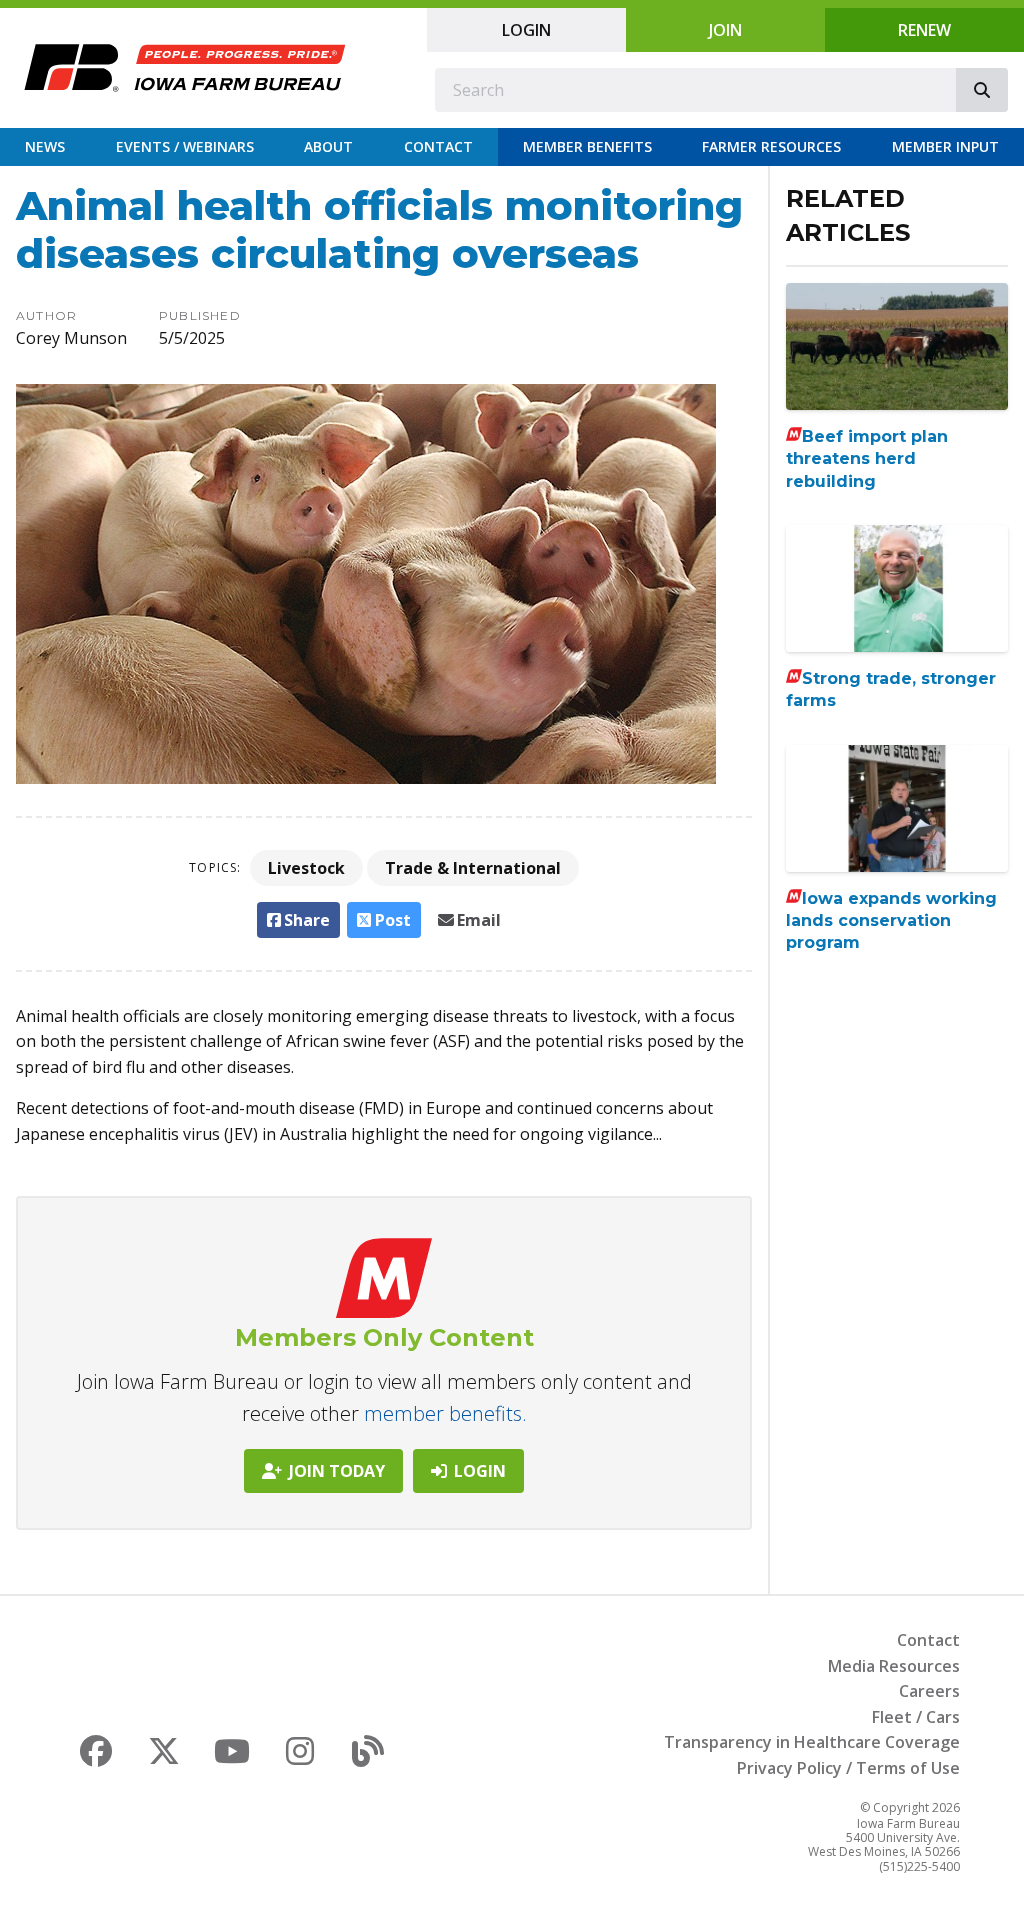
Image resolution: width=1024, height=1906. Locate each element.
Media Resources (894, 1666)
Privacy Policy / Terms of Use (848, 1768)
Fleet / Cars (916, 1717)
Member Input (945, 146)
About (328, 146)
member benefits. (445, 1413)
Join (725, 30)
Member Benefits (587, 146)
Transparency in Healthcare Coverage (812, 1742)
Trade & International (473, 868)
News (45, 146)
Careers (929, 1691)
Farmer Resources (771, 146)
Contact (438, 146)
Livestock (306, 868)
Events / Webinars (185, 146)
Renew (924, 30)
